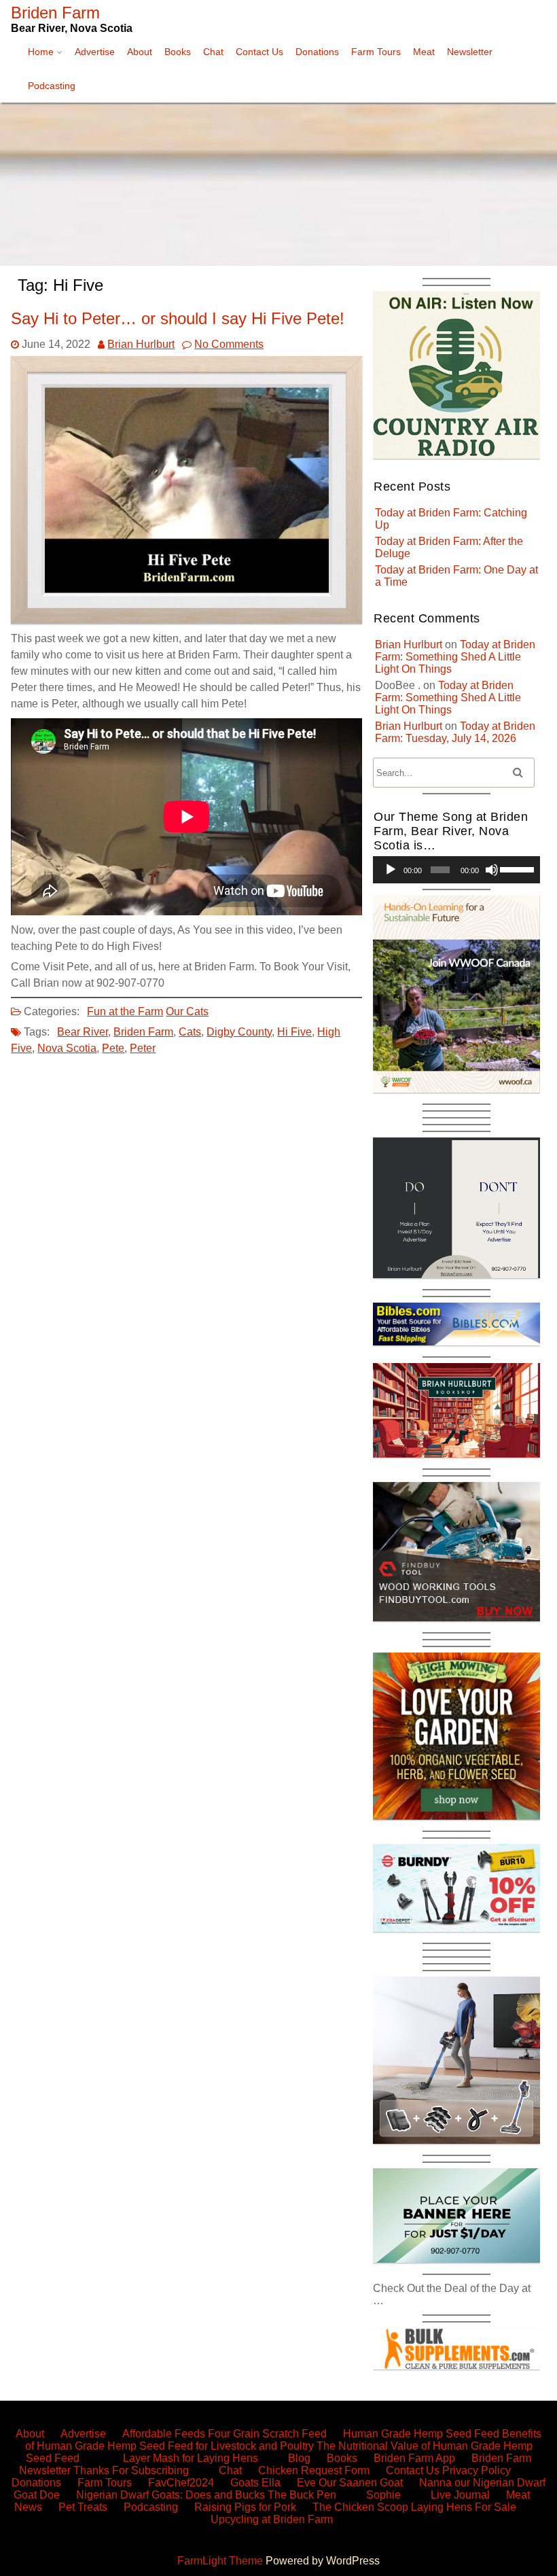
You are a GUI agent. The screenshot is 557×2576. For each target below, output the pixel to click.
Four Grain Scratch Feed (267, 2434)
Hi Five (294, 1032)
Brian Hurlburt (141, 344)
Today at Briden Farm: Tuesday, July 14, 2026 (455, 732)
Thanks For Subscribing (131, 2470)
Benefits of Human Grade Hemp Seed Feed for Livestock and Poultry (284, 2440)
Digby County (239, 1032)
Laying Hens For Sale (464, 2507)
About (140, 52)
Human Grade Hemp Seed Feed (421, 2434)
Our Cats (187, 1011)
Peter (143, 1048)
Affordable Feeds (164, 2434)
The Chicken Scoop (360, 2507)
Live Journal (460, 2495)
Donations (317, 52)
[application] (456, 870)
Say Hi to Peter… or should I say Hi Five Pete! (178, 318)
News (28, 2507)
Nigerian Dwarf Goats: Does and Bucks (170, 2495)
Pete (113, 1048)
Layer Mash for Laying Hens (191, 2458)
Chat (213, 52)
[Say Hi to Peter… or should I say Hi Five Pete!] (186, 620)
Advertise (95, 52)
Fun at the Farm (125, 1011)
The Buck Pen (302, 2495)
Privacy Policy (477, 2470)
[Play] (391, 870)
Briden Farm (143, 1032)
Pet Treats (83, 2507)
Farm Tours (376, 52)
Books (178, 52)
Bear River (83, 1032)
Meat (424, 52)
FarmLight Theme (221, 2561)
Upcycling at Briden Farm (272, 2519)
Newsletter (470, 52)
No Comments (229, 344)
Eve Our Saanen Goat (350, 2483)
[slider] (517, 868)
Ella (271, 2483)
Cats (190, 1032)
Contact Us (259, 52)
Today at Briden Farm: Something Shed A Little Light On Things (455, 657)
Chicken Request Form (314, 2470)
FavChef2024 (181, 2483)
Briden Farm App (414, 2458)
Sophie (383, 2495)
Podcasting (52, 86)
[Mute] (492, 870)
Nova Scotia (67, 1048)
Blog (299, 2458)
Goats (245, 2483)
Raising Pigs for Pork (245, 2507)
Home (41, 52)
